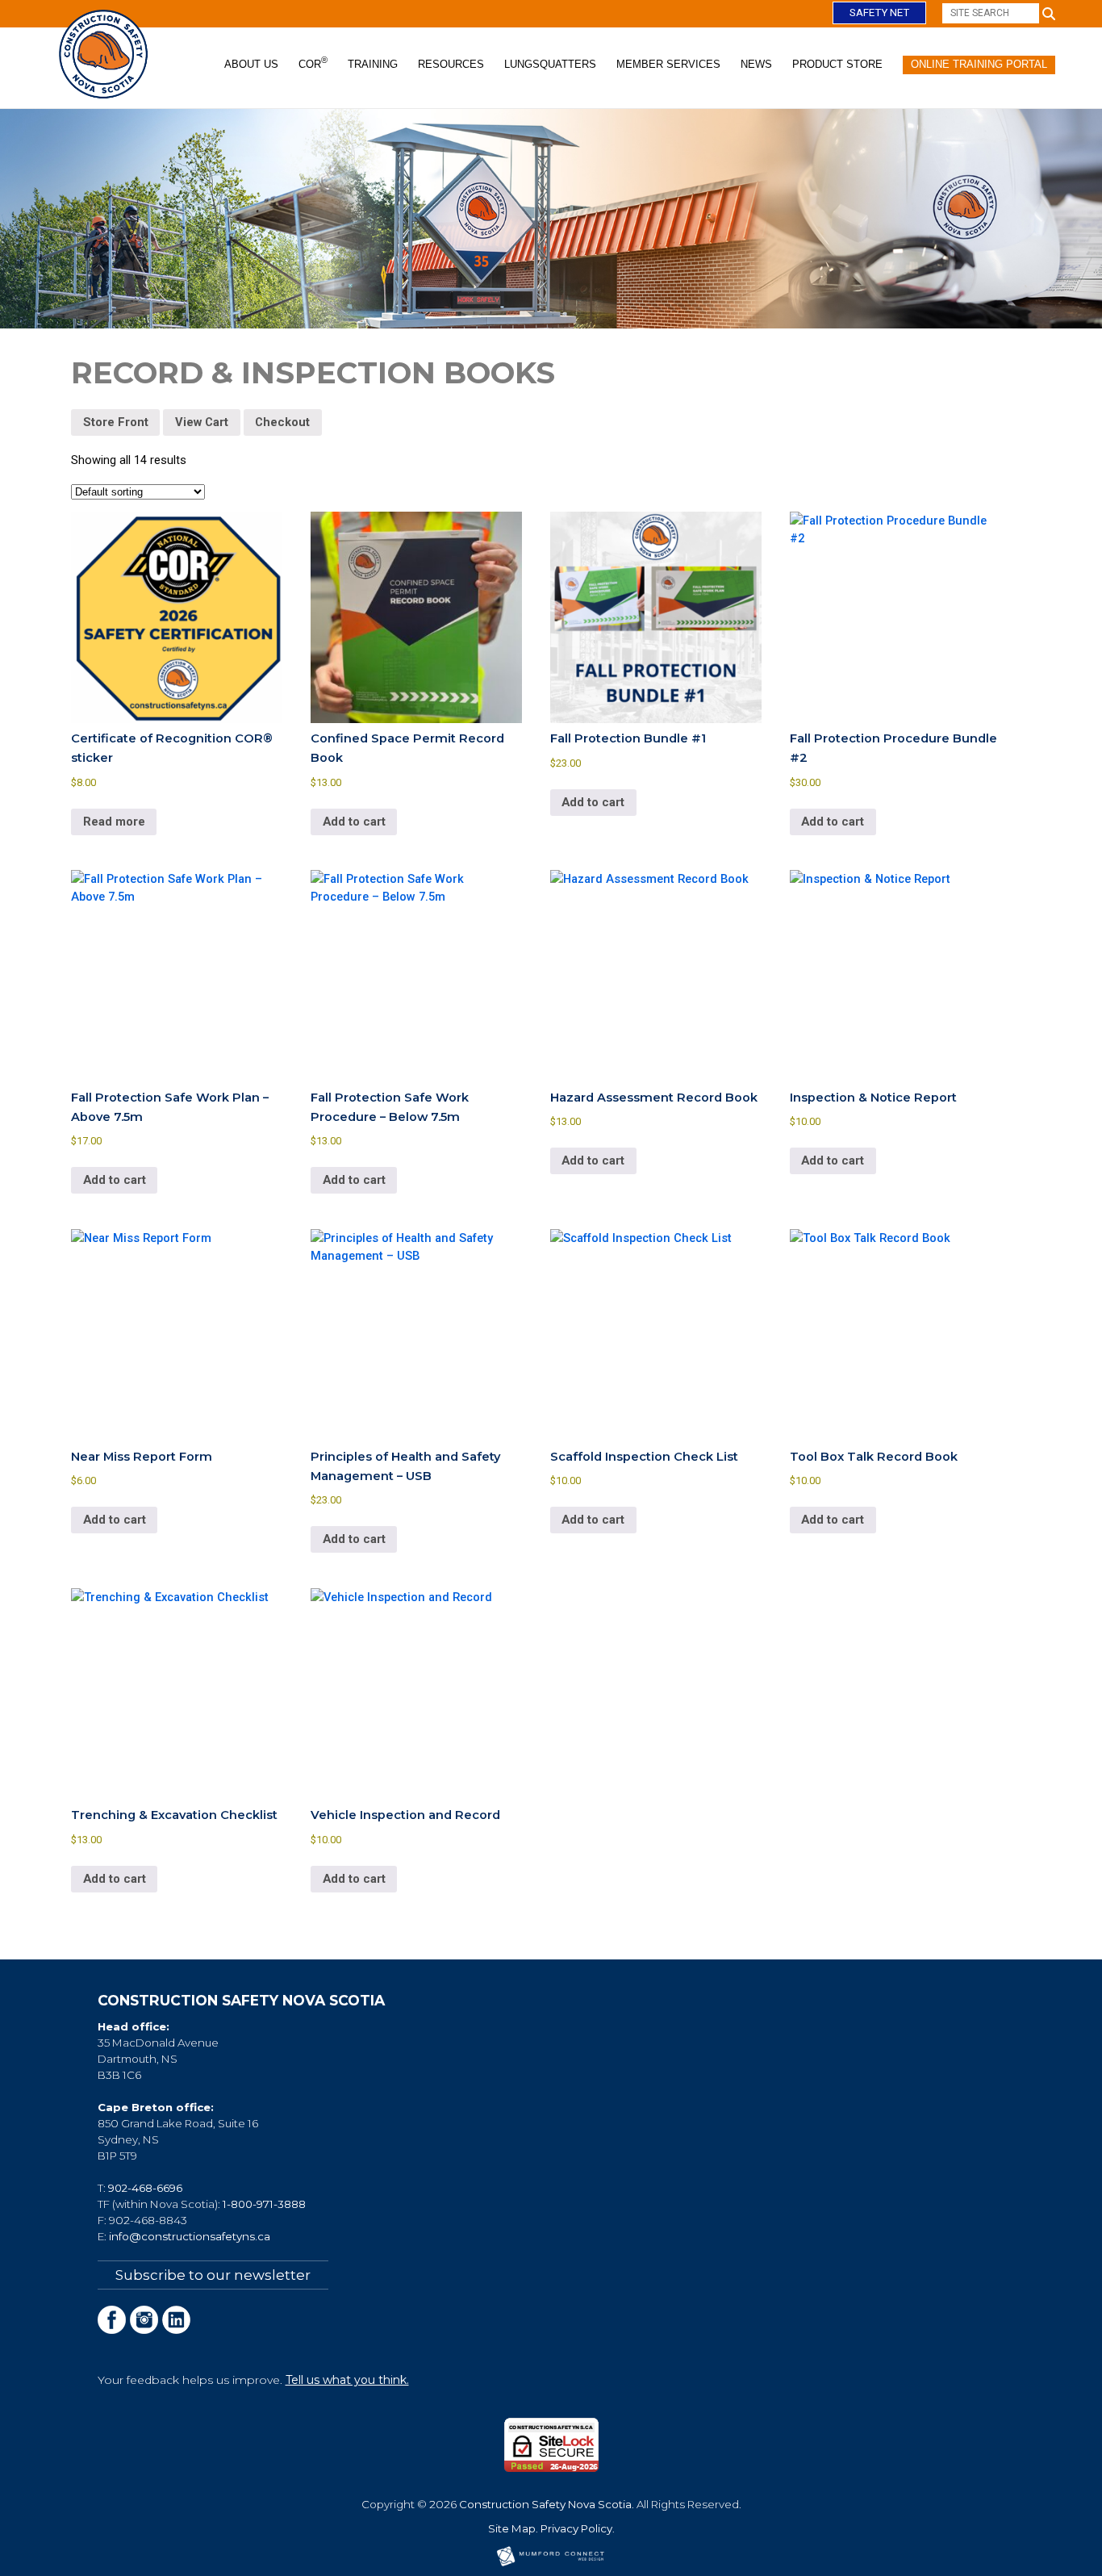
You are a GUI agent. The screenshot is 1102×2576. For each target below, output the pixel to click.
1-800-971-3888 (264, 2204)
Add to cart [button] (354, 822)
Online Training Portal (979, 64)
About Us (251, 64)
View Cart (202, 422)
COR (313, 63)
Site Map (512, 2528)
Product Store (837, 64)
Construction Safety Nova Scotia (545, 2504)
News (756, 64)
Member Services (668, 64)
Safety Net (879, 13)
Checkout (282, 422)
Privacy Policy (576, 2528)
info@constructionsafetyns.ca (190, 2236)
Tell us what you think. (347, 2380)
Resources (451, 64)
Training (373, 64)
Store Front (116, 422)
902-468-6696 (145, 2188)
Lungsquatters (550, 64)
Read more (114, 822)
